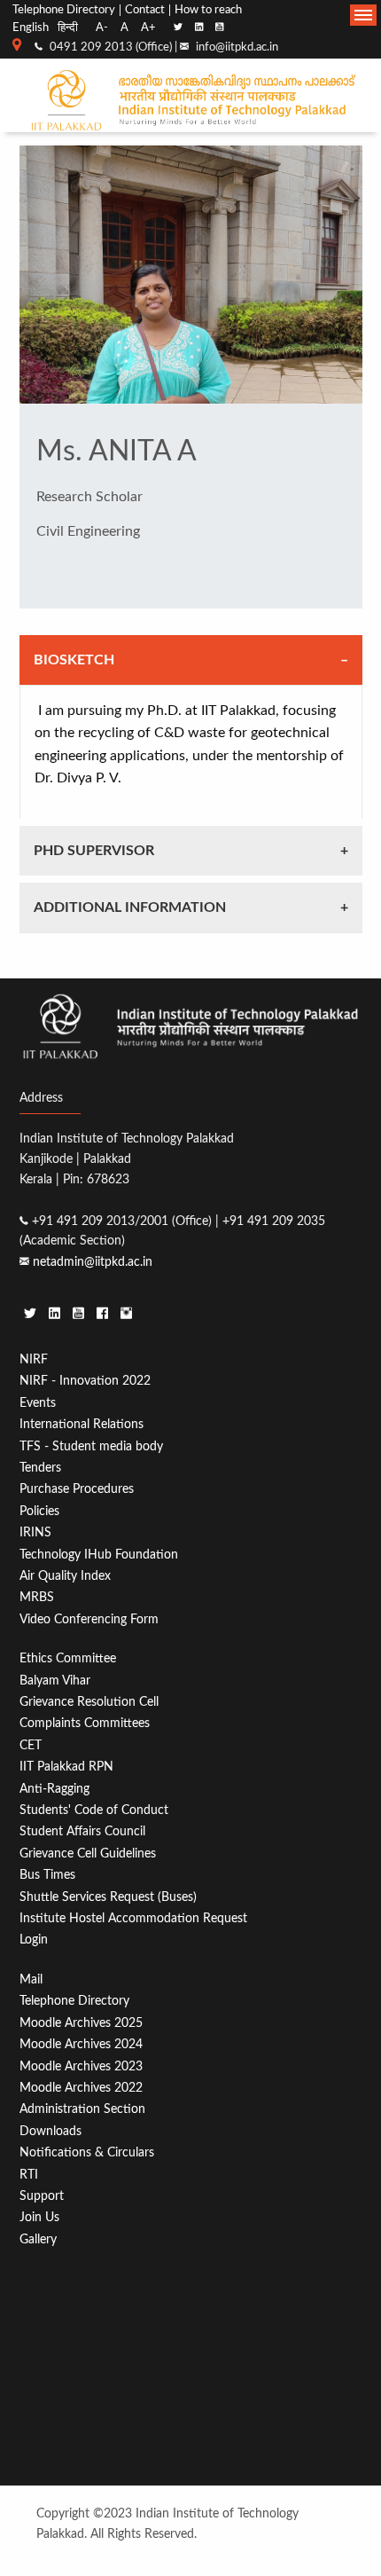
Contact (145, 10)
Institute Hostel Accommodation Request (133, 1918)
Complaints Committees (85, 1723)
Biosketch (74, 660)
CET (31, 1745)
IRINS (35, 1532)
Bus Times (47, 1875)
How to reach (208, 10)
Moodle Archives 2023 (81, 2066)
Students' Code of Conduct (94, 1810)
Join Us (39, 2217)
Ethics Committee (68, 1658)
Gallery (38, 2239)
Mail (31, 1979)
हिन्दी (68, 27)
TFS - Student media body (91, 1446)
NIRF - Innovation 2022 (85, 1381)
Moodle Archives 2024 (81, 2044)
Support (42, 2196)
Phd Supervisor (94, 851)
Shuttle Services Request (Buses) (108, 1897)
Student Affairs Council (82, 1831)
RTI (29, 2175)
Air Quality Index (65, 1576)
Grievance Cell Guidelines (88, 1853)
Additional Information (130, 907)
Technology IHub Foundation (99, 1555)
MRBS (37, 1597)
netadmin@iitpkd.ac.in (93, 1262)
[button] (363, 15)
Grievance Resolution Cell (89, 1702)
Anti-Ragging (54, 1789)
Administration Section (82, 2109)
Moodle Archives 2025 (81, 2023)
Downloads (51, 2131)
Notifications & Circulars (87, 2152)
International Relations (82, 1424)
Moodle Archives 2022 (81, 2088)
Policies (39, 1511)
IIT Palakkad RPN (66, 1767)
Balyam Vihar (55, 1681)
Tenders (40, 1468)
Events (38, 1403)
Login (34, 1940)
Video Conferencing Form (89, 1619)
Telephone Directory (64, 10)
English (31, 27)
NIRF (34, 1359)
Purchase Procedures (77, 1489)
